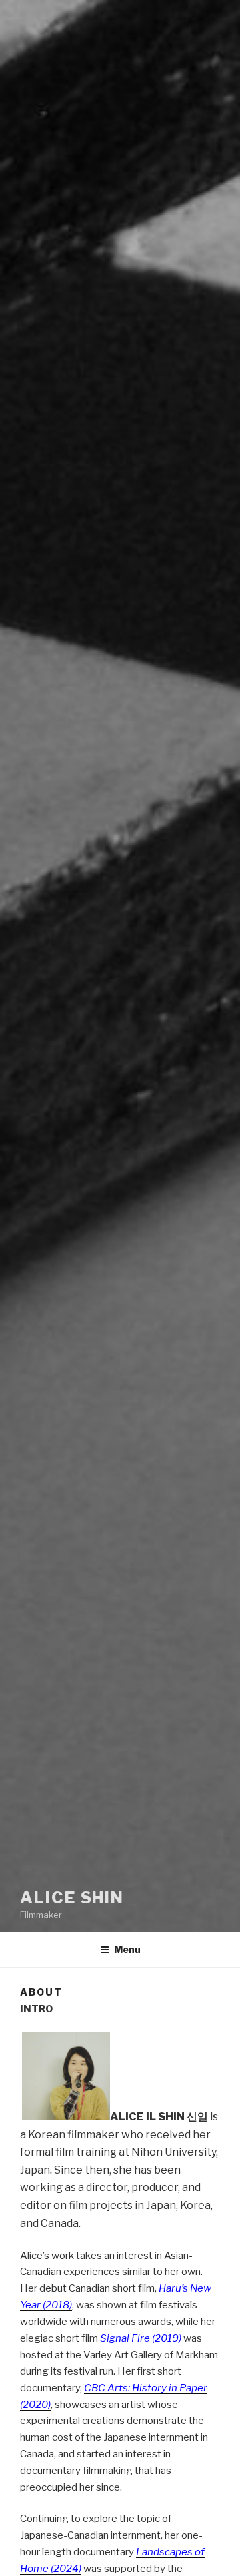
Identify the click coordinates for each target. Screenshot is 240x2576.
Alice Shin (72, 1898)
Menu (127, 1949)
